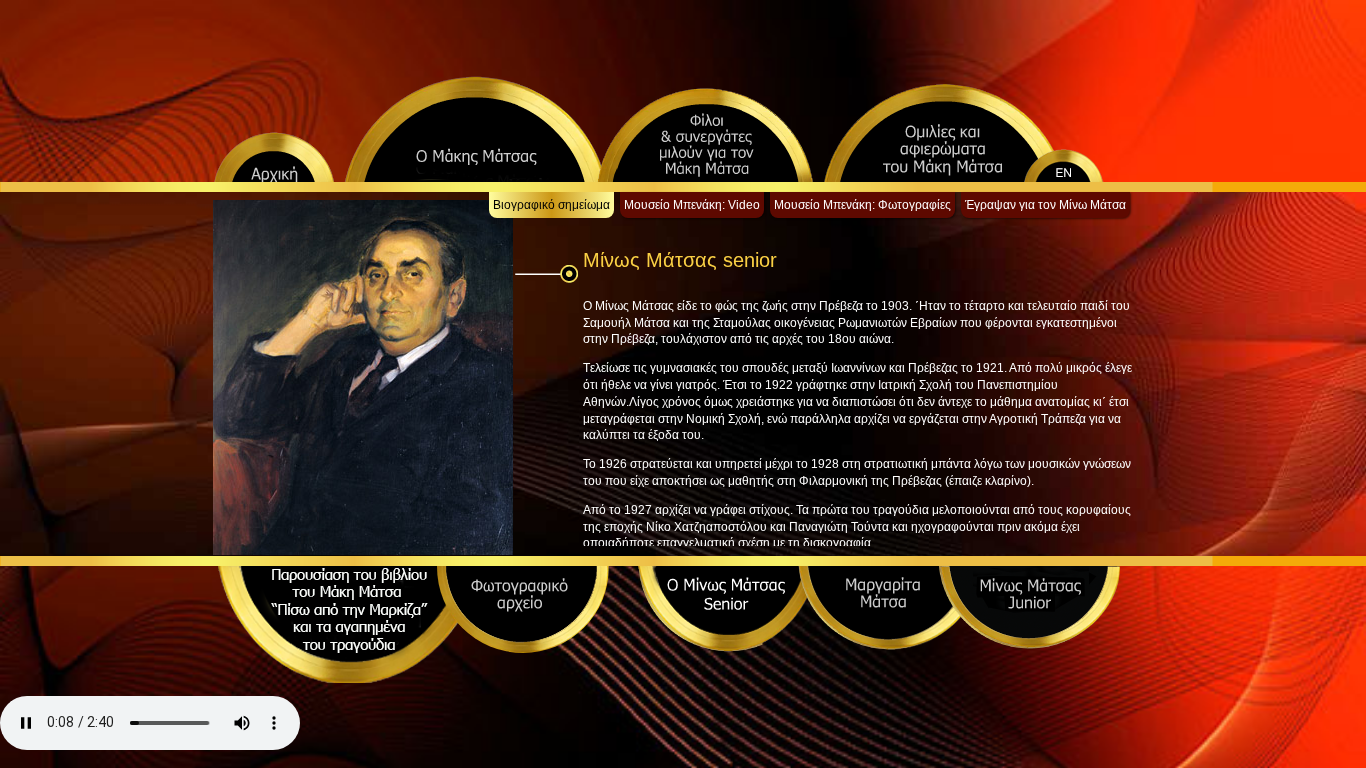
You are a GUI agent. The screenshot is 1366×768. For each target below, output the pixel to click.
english (1085, 156)
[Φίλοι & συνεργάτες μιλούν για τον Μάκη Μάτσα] (704, 134)
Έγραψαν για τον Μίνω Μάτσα (1045, 205)
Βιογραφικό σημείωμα (551, 205)
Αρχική (274, 156)
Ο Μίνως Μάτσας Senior (728, 609)
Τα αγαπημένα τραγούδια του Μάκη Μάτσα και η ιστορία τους (348, 631)
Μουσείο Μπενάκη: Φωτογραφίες (862, 205)
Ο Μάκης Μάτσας (475, 128)
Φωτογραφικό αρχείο (523, 609)
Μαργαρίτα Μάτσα (888, 608)
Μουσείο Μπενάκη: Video (692, 205)
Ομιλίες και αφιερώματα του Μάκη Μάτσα (944, 132)
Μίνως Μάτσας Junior (1029, 607)
